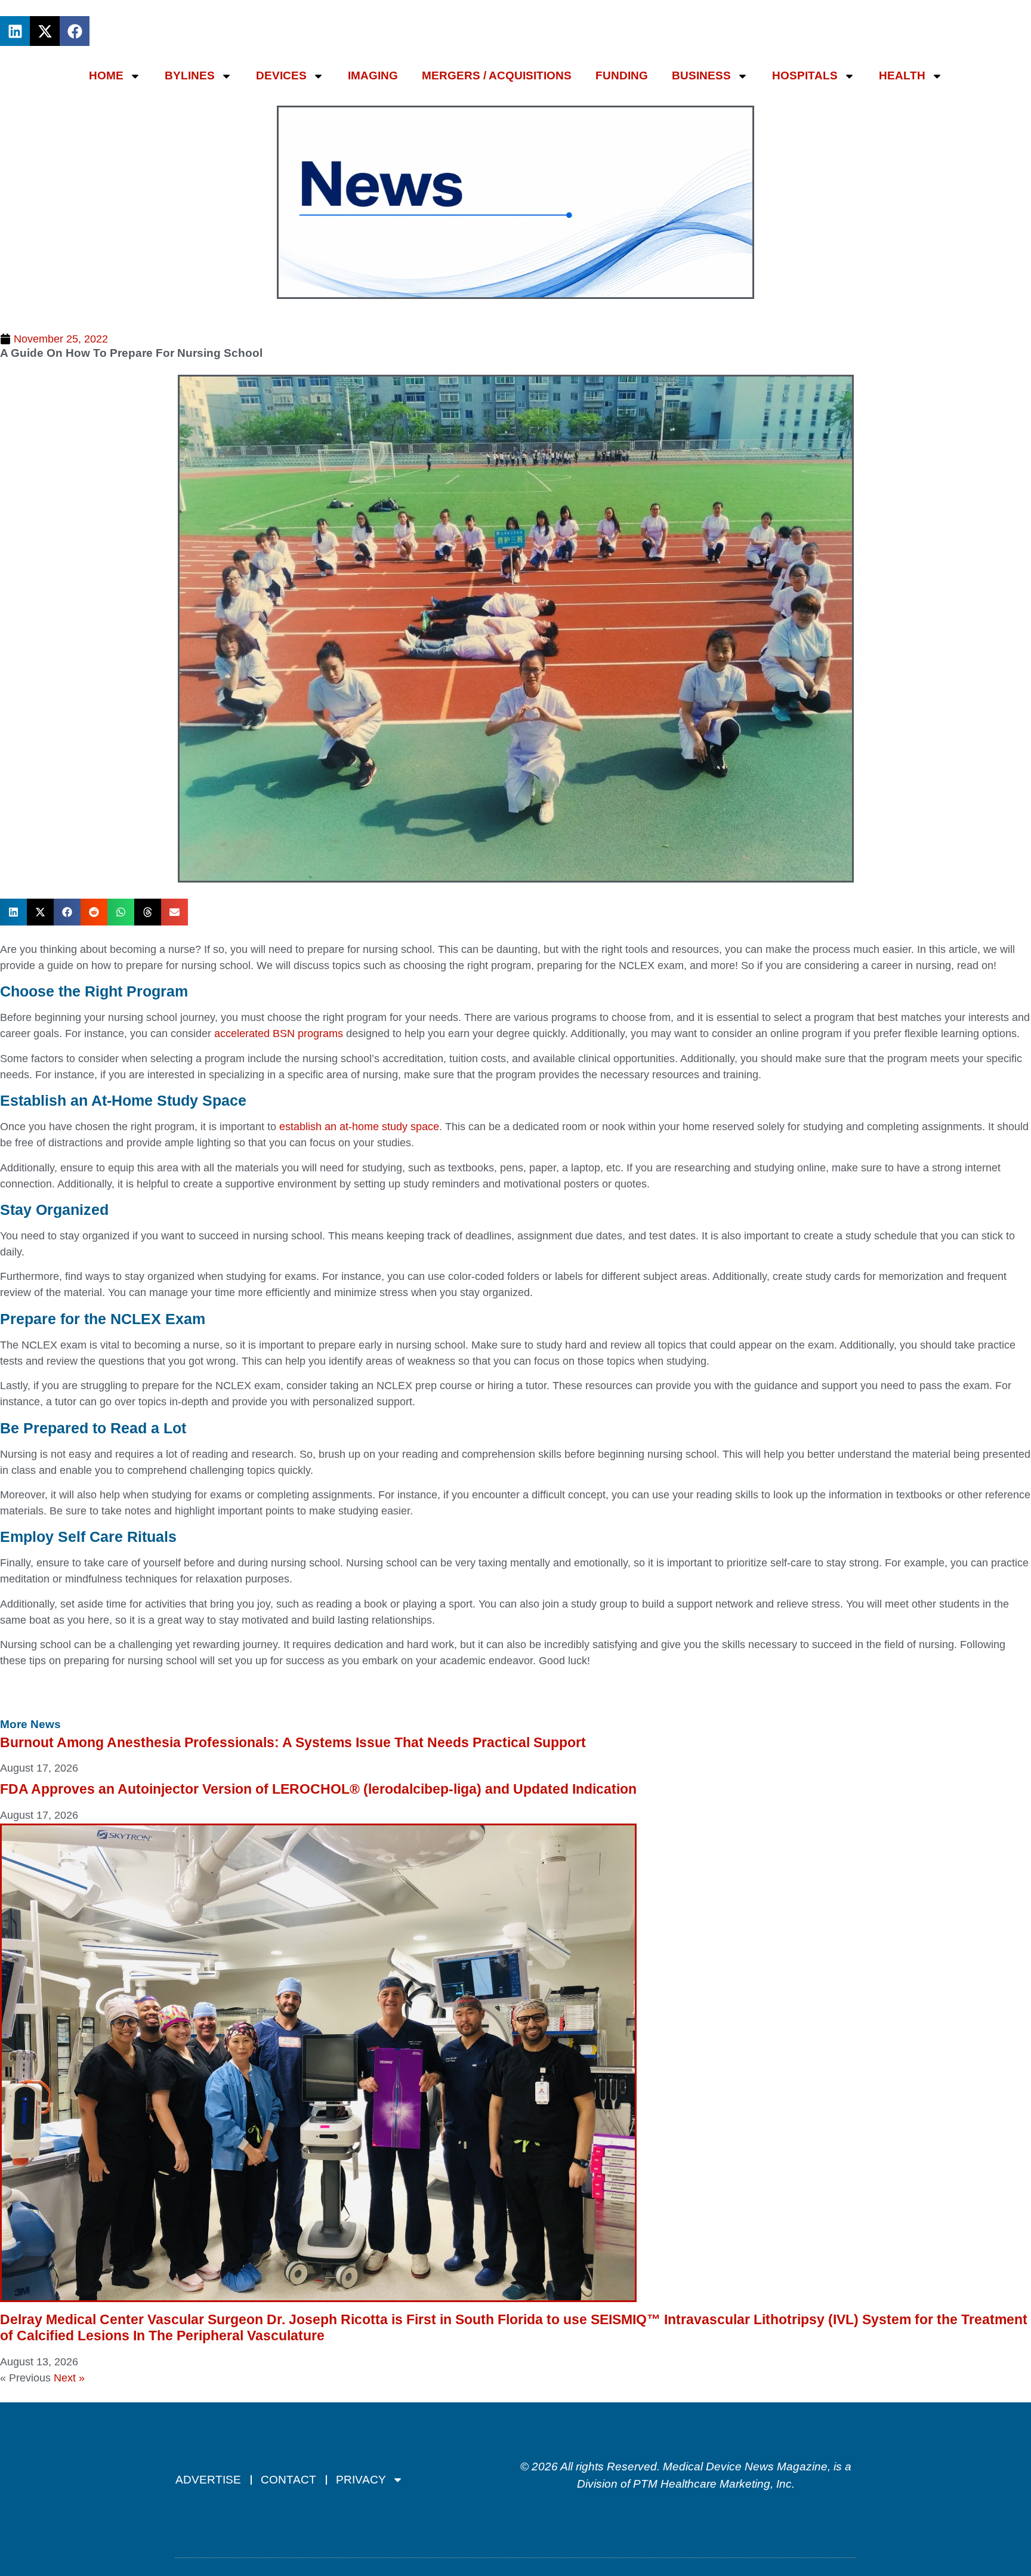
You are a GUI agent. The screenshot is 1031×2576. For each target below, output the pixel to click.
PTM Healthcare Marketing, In (709, 2484)
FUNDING (622, 75)
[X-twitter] (45, 31)
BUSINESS (701, 75)
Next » (69, 2378)
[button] (13, 912)
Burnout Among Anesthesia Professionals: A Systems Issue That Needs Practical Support (293, 1742)
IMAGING (373, 75)
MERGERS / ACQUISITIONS (497, 75)
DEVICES (281, 75)
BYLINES (190, 75)
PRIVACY (361, 2480)
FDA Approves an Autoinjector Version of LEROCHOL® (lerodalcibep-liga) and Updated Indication (318, 1789)
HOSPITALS (805, 75)
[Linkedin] (15, 31)
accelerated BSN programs (279, 1034)
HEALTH (902, 75)
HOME (106, 75)
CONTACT (288, 2480)
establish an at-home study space (359, 1127)
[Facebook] (75, 31)
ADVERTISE (208, 2480)
